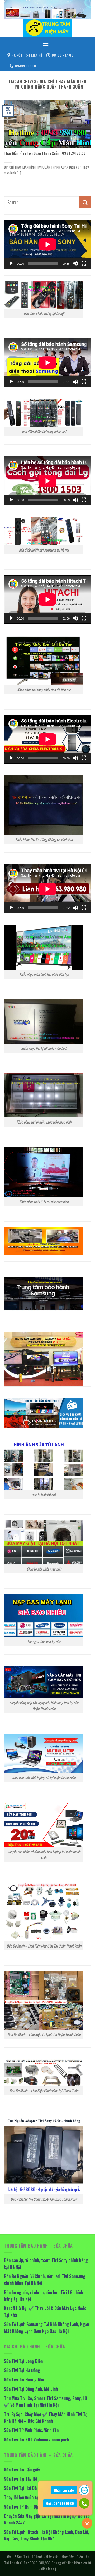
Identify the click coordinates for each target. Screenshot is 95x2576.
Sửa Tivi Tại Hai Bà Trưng (26, 2488)
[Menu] (46, 44)
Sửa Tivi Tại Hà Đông (22, 2370)
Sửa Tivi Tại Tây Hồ (21, 2479)
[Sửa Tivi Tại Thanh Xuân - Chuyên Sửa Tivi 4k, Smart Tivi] (47, 28)
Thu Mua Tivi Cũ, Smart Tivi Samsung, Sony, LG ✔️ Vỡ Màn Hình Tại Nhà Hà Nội (46, 2402)
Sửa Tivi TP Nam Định (23, 2507)
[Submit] (85, 202)
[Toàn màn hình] (84, 263)
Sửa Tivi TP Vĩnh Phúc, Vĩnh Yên (31, 2430)
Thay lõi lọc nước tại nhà (25, 2497)
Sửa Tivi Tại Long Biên (23, 2361)
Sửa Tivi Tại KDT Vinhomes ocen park (37, 2440)
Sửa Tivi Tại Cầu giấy (22, 2470)
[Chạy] (11, 263)
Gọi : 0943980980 (60, 2503)
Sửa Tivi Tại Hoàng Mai (24, 2380)
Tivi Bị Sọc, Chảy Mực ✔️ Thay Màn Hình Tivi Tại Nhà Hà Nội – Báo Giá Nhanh (46, 2418)
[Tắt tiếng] (75, 263)
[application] (47, 244)
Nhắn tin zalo (64, 2490)
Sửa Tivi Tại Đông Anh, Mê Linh (31, 2389)
